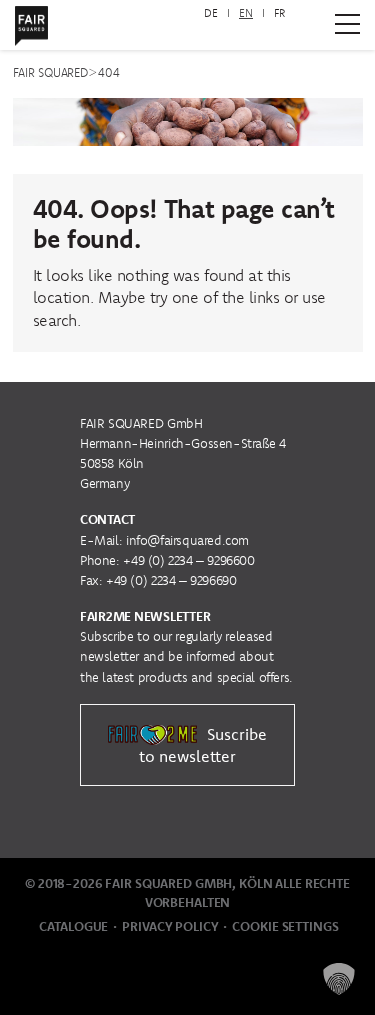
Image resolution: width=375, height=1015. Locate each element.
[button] (339, 979)
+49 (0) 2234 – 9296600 (188, 560)
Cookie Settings (285, 926)
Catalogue (73, 926)
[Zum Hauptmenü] (347, 24)
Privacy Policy (170, 926)
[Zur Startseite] (31, 22)
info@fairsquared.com (187, 540)
